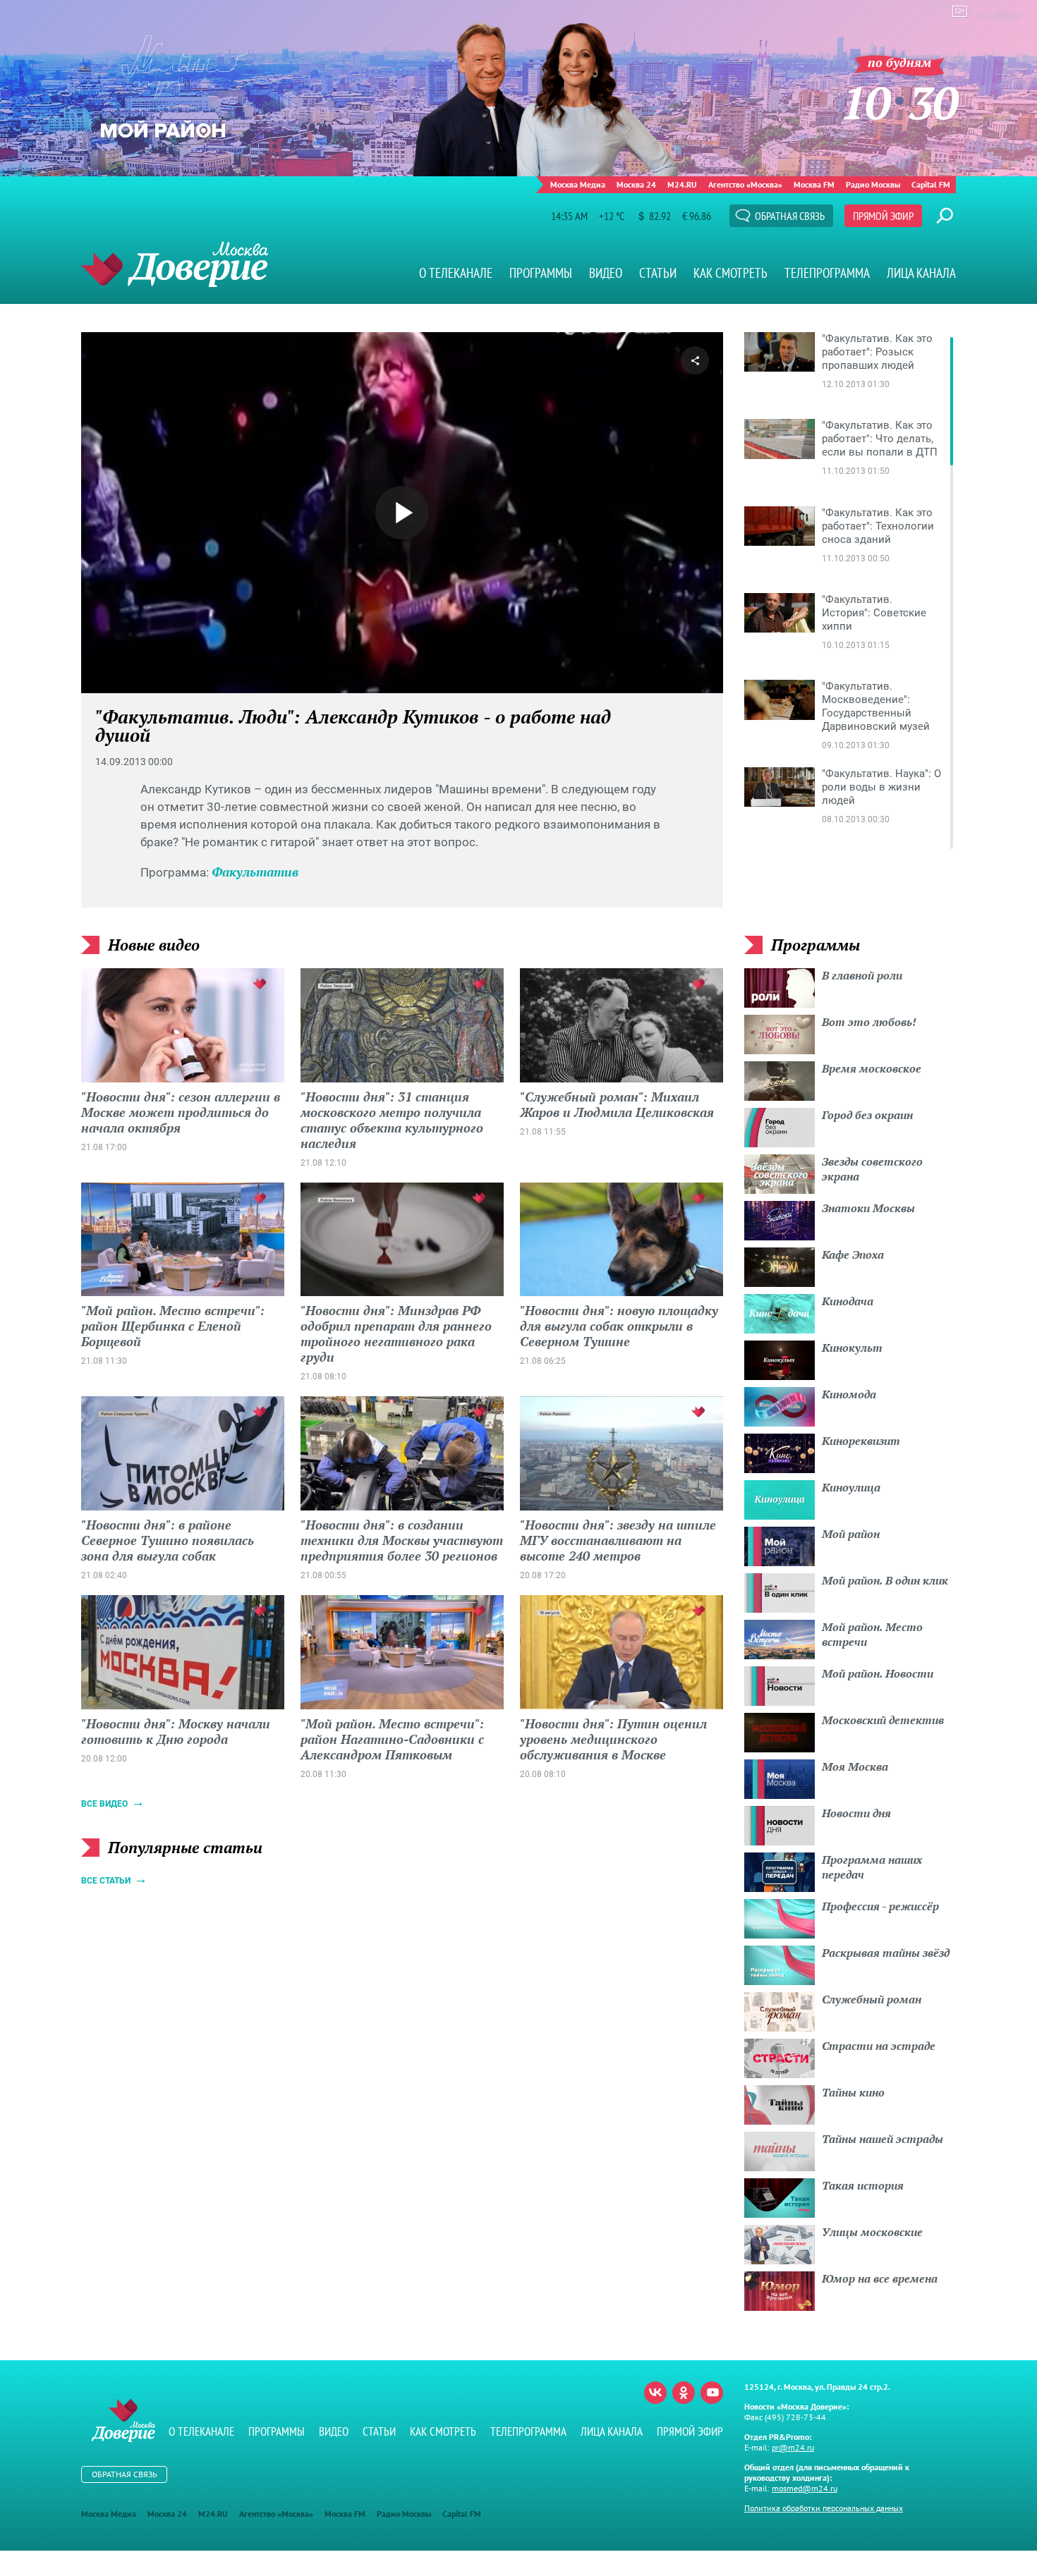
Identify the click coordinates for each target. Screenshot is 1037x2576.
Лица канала (921, 273)
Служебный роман (872, 1999)
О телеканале (456, 273)
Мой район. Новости (878, 1673)
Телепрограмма (827, 273)
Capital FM (931, 184)
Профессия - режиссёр (880, 1906)
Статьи (658, 273)
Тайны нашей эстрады (883, 2139)
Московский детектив (883, 1720)
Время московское (872, 1068)
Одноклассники (684, 2393)
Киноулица (851, 1487)
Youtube (712, 2393)
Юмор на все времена (880, 2278)
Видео (606, 273)
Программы (541, 273)
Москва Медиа (578, 184)
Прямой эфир (883, 216)
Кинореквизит (861, 1441)
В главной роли (862, 975)
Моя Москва (855, 1766)
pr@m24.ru (793, 2447)
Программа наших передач (872, 1867)
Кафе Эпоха (853, 1255)
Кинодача (848, 1301)
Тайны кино (853, 2092)
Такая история (863, 2185)
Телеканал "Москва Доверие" (175, 264)
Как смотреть (730, 273)
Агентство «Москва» (745, 184)
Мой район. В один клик (885, 1580)
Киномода (849, 1394)
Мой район (851, 1534)
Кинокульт (852, 1348)
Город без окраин (867, 1115)
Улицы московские (872, 2232)
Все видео (104, 1804)
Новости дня (856, 1813)
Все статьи (106, 1881)
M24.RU (682, 184)
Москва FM (814, 184)
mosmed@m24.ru (805, 2488)
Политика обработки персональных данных (824, 2508)
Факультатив (255, 872)
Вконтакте (655, 2393)
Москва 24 (636, 184)
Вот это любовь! (869, 1022)
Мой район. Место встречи (872, 1634)
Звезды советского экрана (872, 1169)
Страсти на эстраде (879, 2046)
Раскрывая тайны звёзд (886, 1953)
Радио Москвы (873, 184)
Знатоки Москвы (868, 1208)
